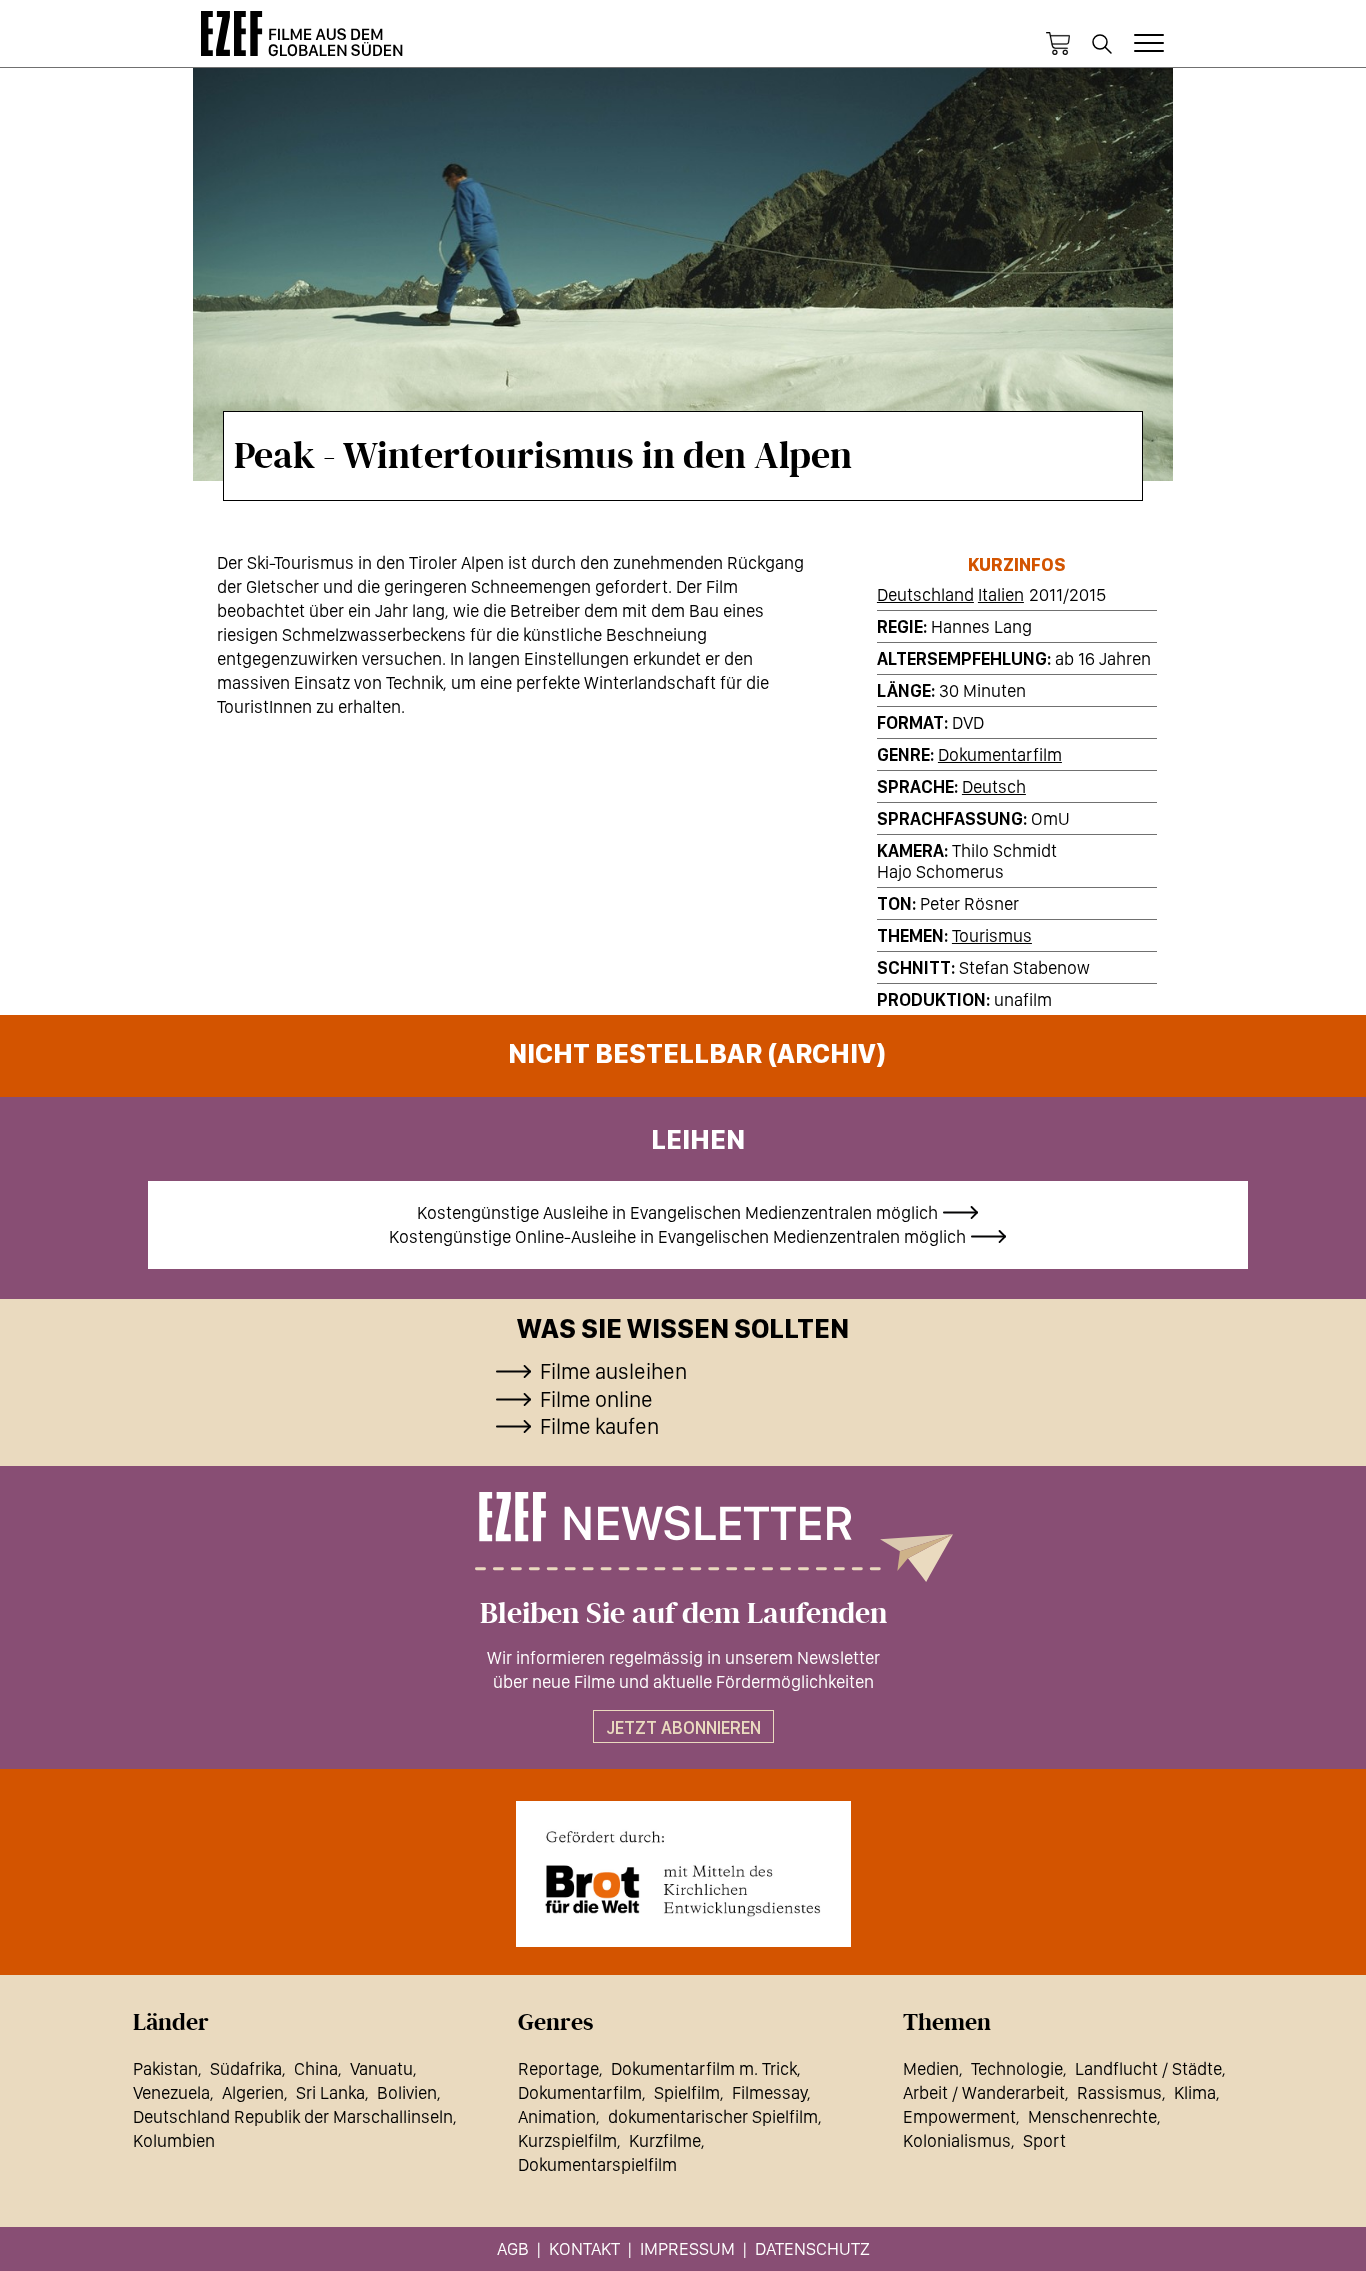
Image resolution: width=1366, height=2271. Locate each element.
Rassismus (1119, 2092)
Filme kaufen (599, 1426)
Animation (557, 2116)
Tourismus (992, 935)
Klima (1195, 2092)
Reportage (558, 2068)
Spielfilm (687, 2092)
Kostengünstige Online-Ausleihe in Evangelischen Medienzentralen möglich (677, 1236)
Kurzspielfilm (567, 2140)
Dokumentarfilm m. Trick (704, 2068)
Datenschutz (812, 2248)
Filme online (596, 1399)
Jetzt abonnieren (683, 1727)
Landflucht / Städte (1148, 2068)
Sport (1044, 2140)
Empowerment (959, 2116)
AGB (513, 2248)
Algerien (253, 2092)
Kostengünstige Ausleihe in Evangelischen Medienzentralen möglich (677, 1212)
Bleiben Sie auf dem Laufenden (683, 1614)
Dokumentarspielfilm (597, 2164)
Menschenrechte (1092, 2116)
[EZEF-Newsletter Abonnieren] (683, 1537)
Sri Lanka (330, 2092)
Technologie (1017, 2068)
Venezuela (171, 2092)
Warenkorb (1058, 44)
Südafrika (246, 2068)
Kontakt (584, 2248)
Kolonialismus (957, 2140)
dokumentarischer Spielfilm (713, 2116)
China (316, 2068)
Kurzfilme (665, 2140)
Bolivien (407, 2092)
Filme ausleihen (613, 1371)
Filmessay (769, 2092)
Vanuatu (381, 2068)
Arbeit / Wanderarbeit (984, 2092)
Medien (931, 2068)
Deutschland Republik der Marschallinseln (293, 2116)
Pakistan (165, 2068)
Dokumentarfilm (1000, 754)
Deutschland (925, 594)
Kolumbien (174, 2140)
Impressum (687, 2248)
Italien (1001, 594)
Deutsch (994, 786)
